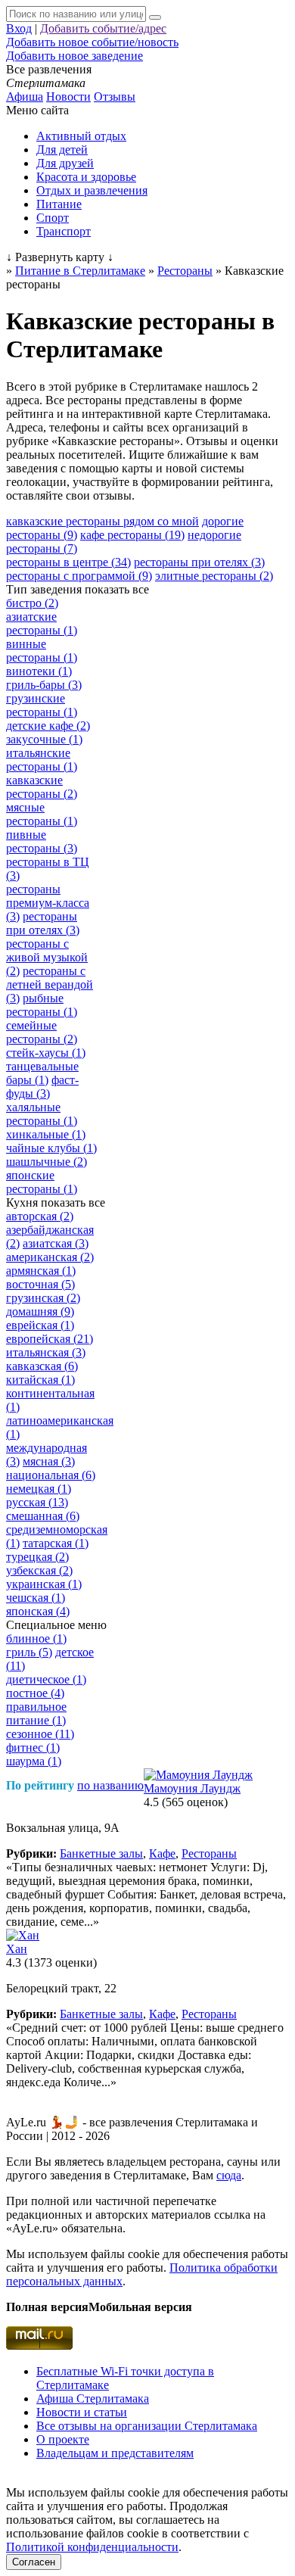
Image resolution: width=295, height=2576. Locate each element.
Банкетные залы (101, 1853)
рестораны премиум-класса (48, 903)
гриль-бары (44, 685)
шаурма (34, 1761)
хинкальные (46, 1134)
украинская (44, 1584)
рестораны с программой (79, 576)
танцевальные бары (42, 1073)
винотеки (39, 671)
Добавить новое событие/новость (92, 42)
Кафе (162, 1853)
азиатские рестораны (42, 623)
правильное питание (36, 1713)
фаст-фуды (42, 1087)
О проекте (63, 2439)
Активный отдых (81, 136)
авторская (40, 1216)
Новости (68, 97)
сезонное (40, 1734)
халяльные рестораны (42, 1114)
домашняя (40, 1311)
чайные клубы (51, 1148)
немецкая (39, 1489)
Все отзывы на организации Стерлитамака (147, 2426)
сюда (229, 2175)
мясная (49, 1461)
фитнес (33, 1747)
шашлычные (47, 1162)
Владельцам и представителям (115, 2453)
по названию (110, 1785)
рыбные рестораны (42, 1005)
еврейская (40, 1325)
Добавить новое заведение (75, 56)
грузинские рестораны (42, 705)
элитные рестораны (214, 576)
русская (37, 1502)
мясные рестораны (42, 814)
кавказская (42, 1366)
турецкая (37, 1557)
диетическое (46, 1679)
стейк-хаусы (46, 1053)
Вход (19, 28)
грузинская (43, 1298)
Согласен (34, 2562)
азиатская (56, 1243)
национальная (51, 1475)
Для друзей (65, 163)
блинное (36, 1638)
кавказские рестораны (42, 787)
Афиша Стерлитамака (93, 2398)
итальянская (46, 1352)
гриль (29, 1652)
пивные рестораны (42, 841)
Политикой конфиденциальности (92, 2547)
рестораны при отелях (199, 562)
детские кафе (48, 726)
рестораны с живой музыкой (47, 957)
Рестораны (209, 1853)
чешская (36, 1598)
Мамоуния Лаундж (192, 1788)
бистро (32, 603)
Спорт (53, 218)
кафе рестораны (132, 535)
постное (35, 1693)
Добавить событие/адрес (103, 28)
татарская (56, 1543)
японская (38, 1611)
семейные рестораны (42, 1032)
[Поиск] (155, 17)
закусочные (44, 739)
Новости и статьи (82, 2412)
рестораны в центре (68, 562)
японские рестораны (42, 1182)
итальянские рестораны (42, 760)
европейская (50, 1339)
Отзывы (115, 97)
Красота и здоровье (86, 177)
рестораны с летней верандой (50, 984)
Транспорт (64, 231)
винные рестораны (42, 651)
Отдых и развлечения (92, 190)
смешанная (43, 1516)
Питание (59, 204)
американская (50, 1257)
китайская (40, 1380)
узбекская (39, 1570)
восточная (40, 1284)
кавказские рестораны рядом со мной (102, 521)
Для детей (62, 150)
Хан (17, 1949)
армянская (41, 1271)
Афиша (25, 97)
